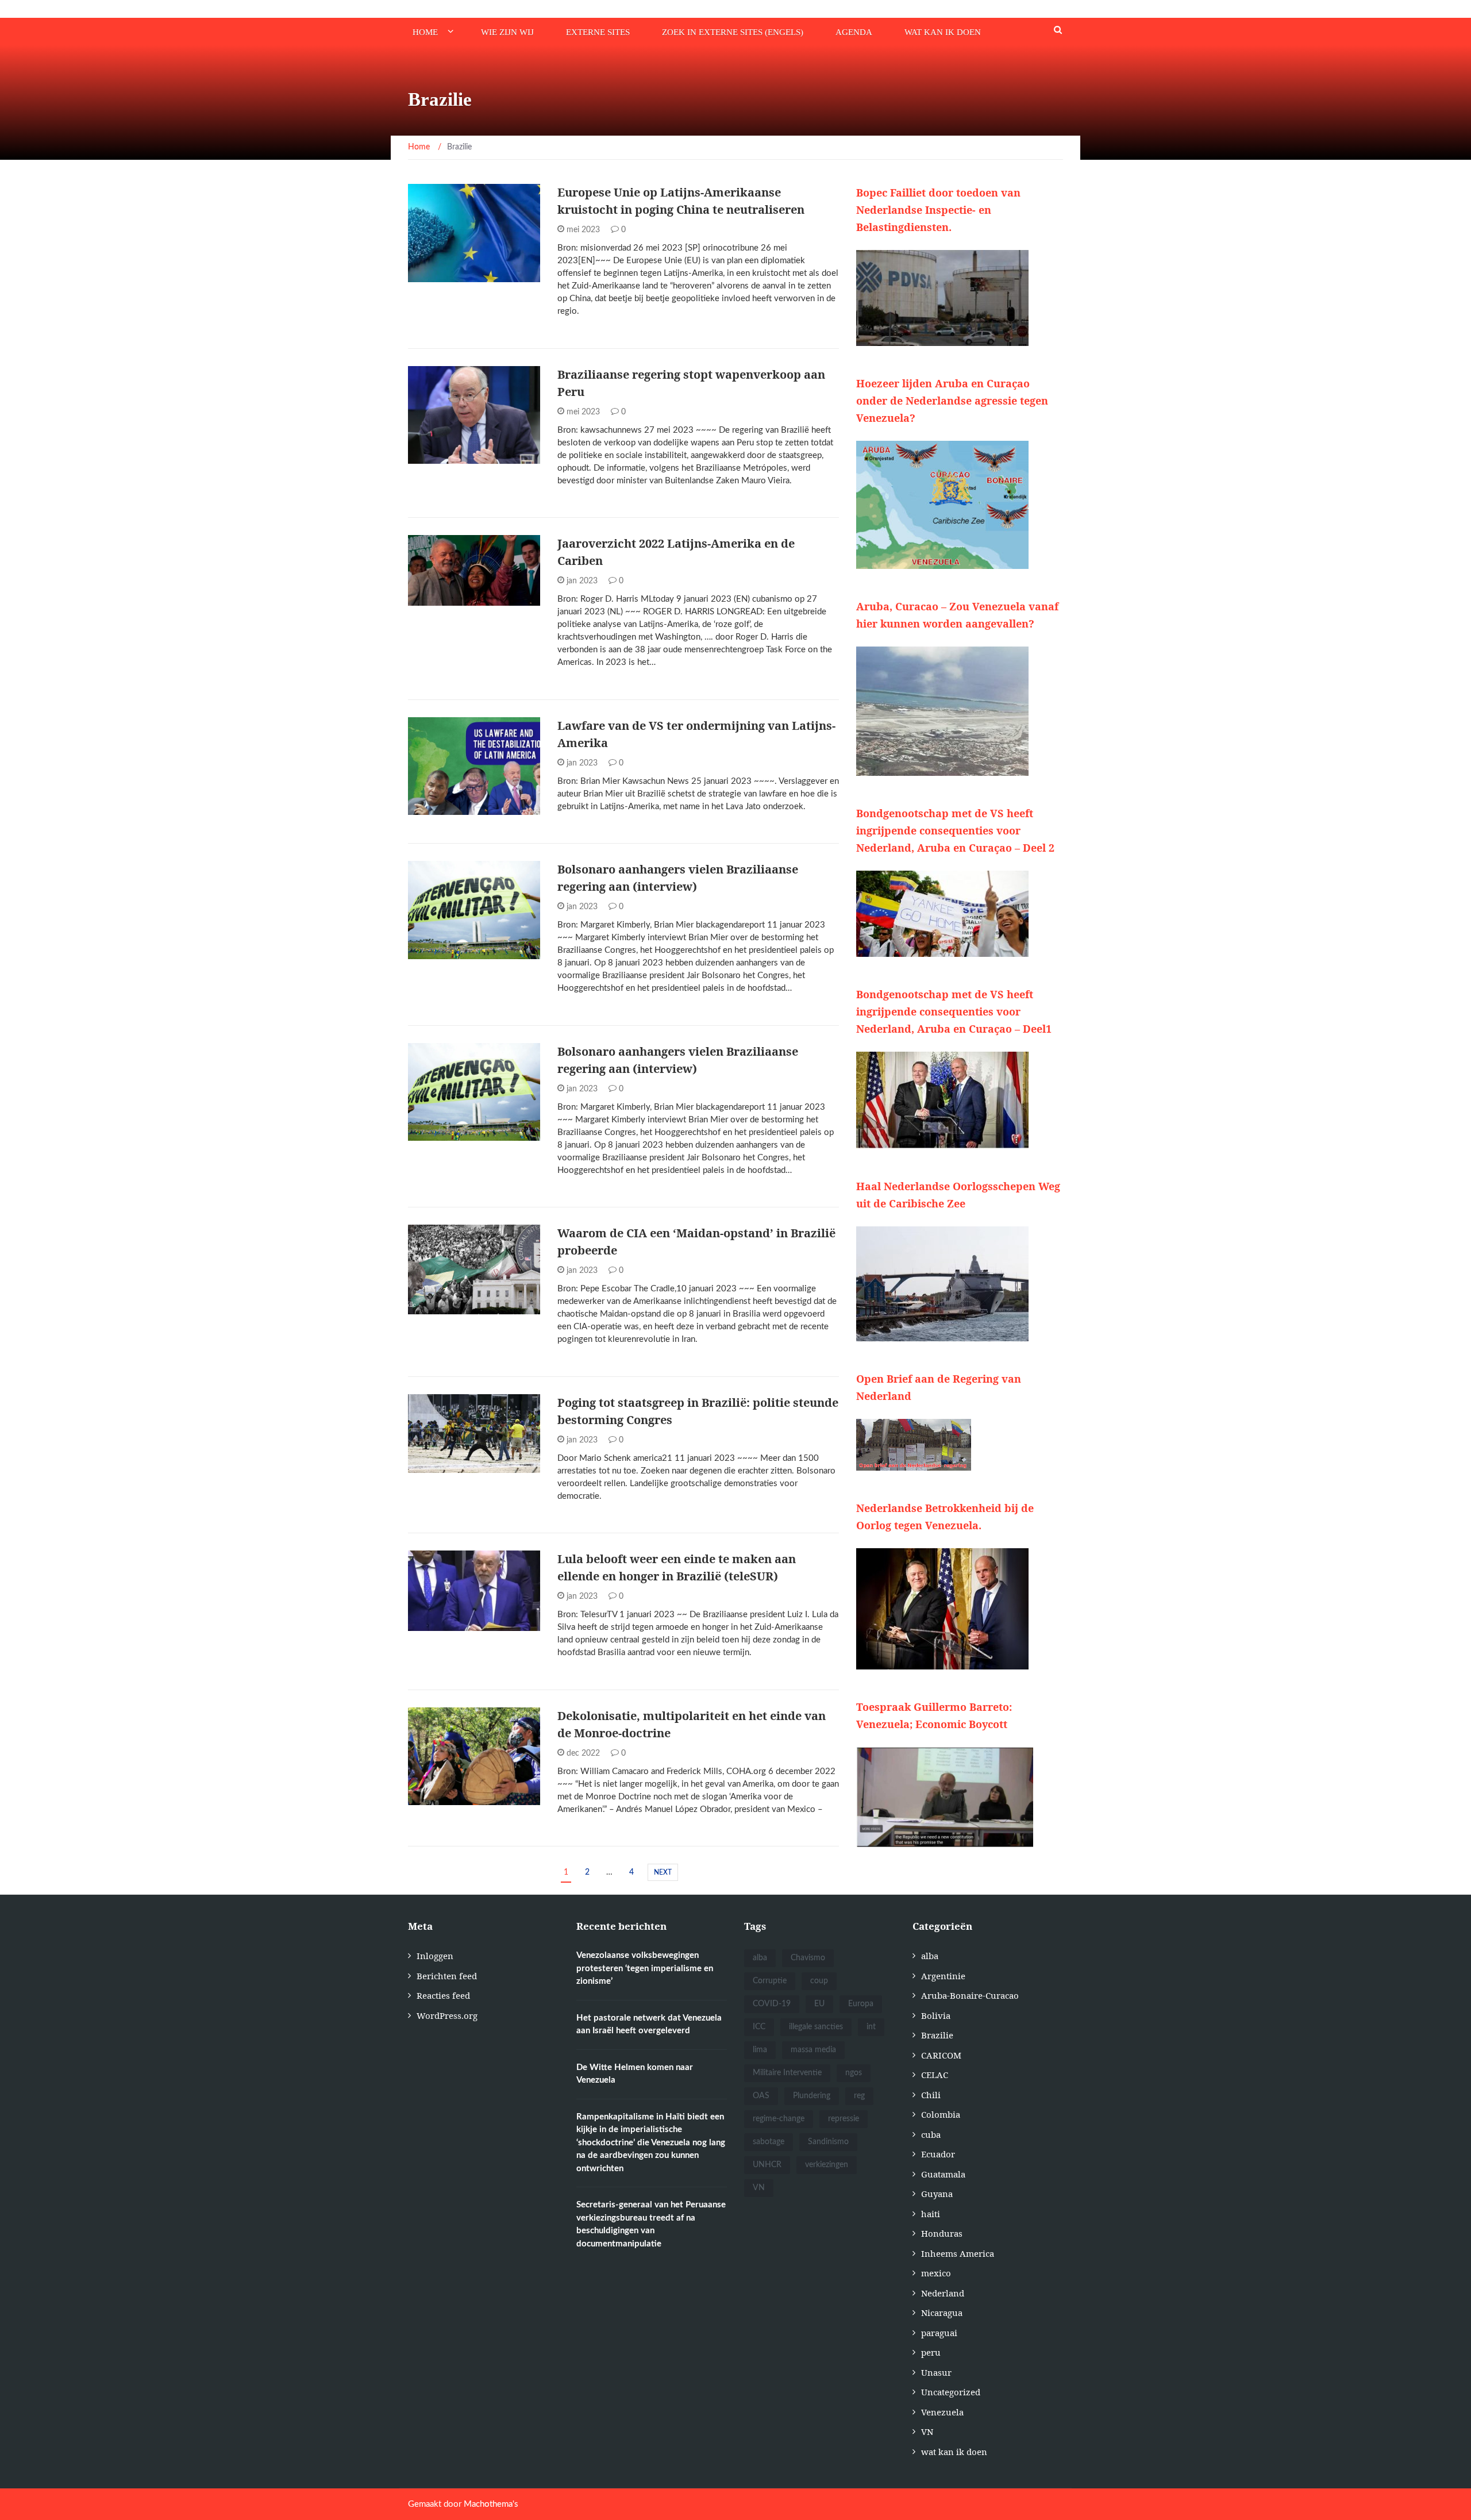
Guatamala (943, 2174)
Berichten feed (447, 1976)
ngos (854, 2073)
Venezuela (942, 2412)
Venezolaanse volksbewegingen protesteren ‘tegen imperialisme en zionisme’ (645, 1968)
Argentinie (446, 276)
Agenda (854, 32)
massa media (813, 2050)
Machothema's (491, 2504)
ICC (759, 2027)
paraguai (939, 2333)
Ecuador (938, 2154)
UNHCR (767, 2165)
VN (759, 2188)
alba (433, 599)
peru (931, 2352)
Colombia (941, 2114)
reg (859, 2096)
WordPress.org (447, 2015)
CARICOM (941, 2055)
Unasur (936, 2372)
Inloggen (435, 1956)
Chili (931, 2095)
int (871, 2027)
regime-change (779, 2119)
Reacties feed (443, 1995)
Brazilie (441, 457)
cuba (931, 2134)
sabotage (769, 2142)
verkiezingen (827, 2165)
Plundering (812, 2096)
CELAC (935, 2075)
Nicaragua (942, 2313)
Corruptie (770, 1981)
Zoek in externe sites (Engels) (733, 32)
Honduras (942, 2233)
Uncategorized (951, 2392)
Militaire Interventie (787, 2073)
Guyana (937, 2194)
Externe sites (598, 32)
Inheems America (958, 2253)
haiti (931, 2214)
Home (425, 32)
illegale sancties (816, 2027)
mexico (936, 2273)
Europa (861, 2004)
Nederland (943, 2293)
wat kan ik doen (943, 32)
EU (819, 2004)
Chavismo (808, 1958)
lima (760, 2050)
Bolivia (936, 2015)
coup (819, 1981)
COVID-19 (772, 2004)
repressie (844, 2119)
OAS (761, 2096)
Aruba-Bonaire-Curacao (970, 1995)
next (663, 1872)
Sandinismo (828, 2142)
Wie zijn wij (507, 32)
